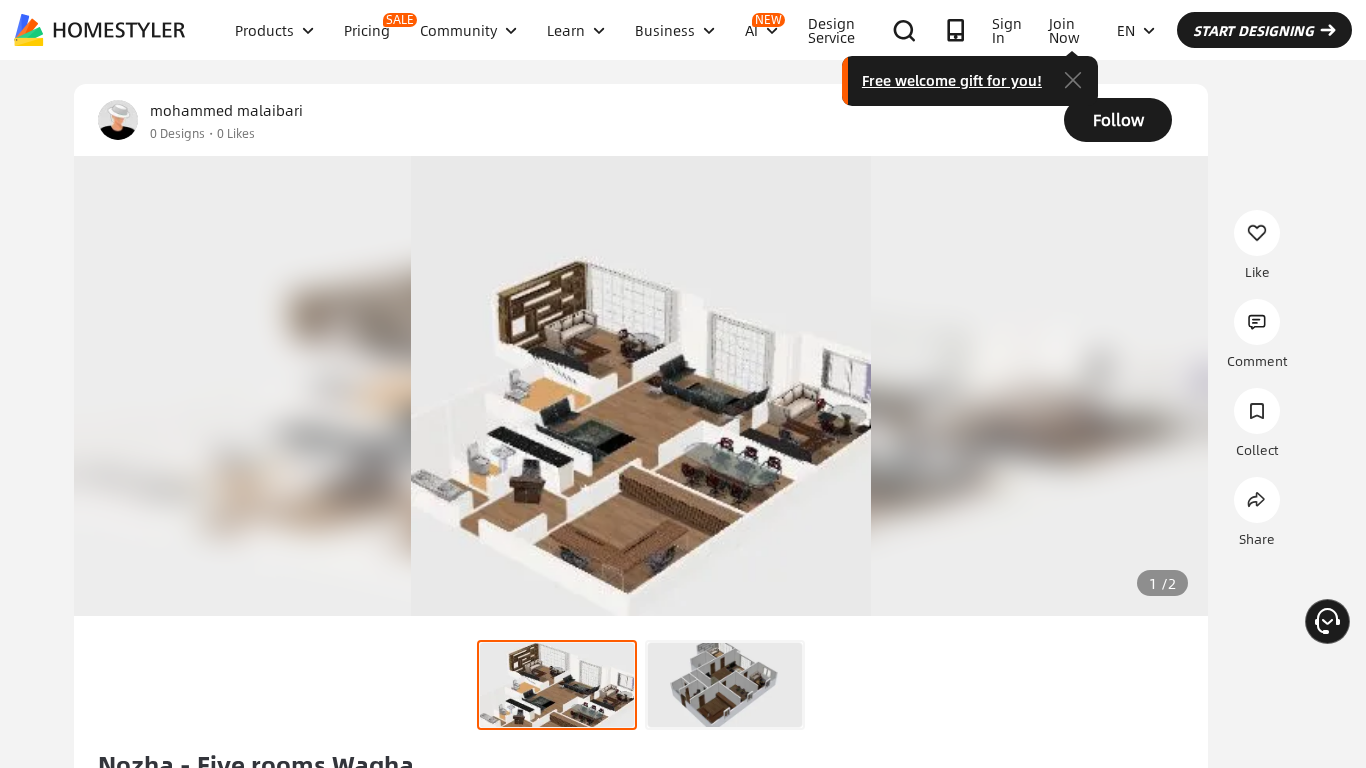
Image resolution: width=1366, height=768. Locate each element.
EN (1126, 30)
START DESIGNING (1253, 30)
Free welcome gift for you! (952, 80)
